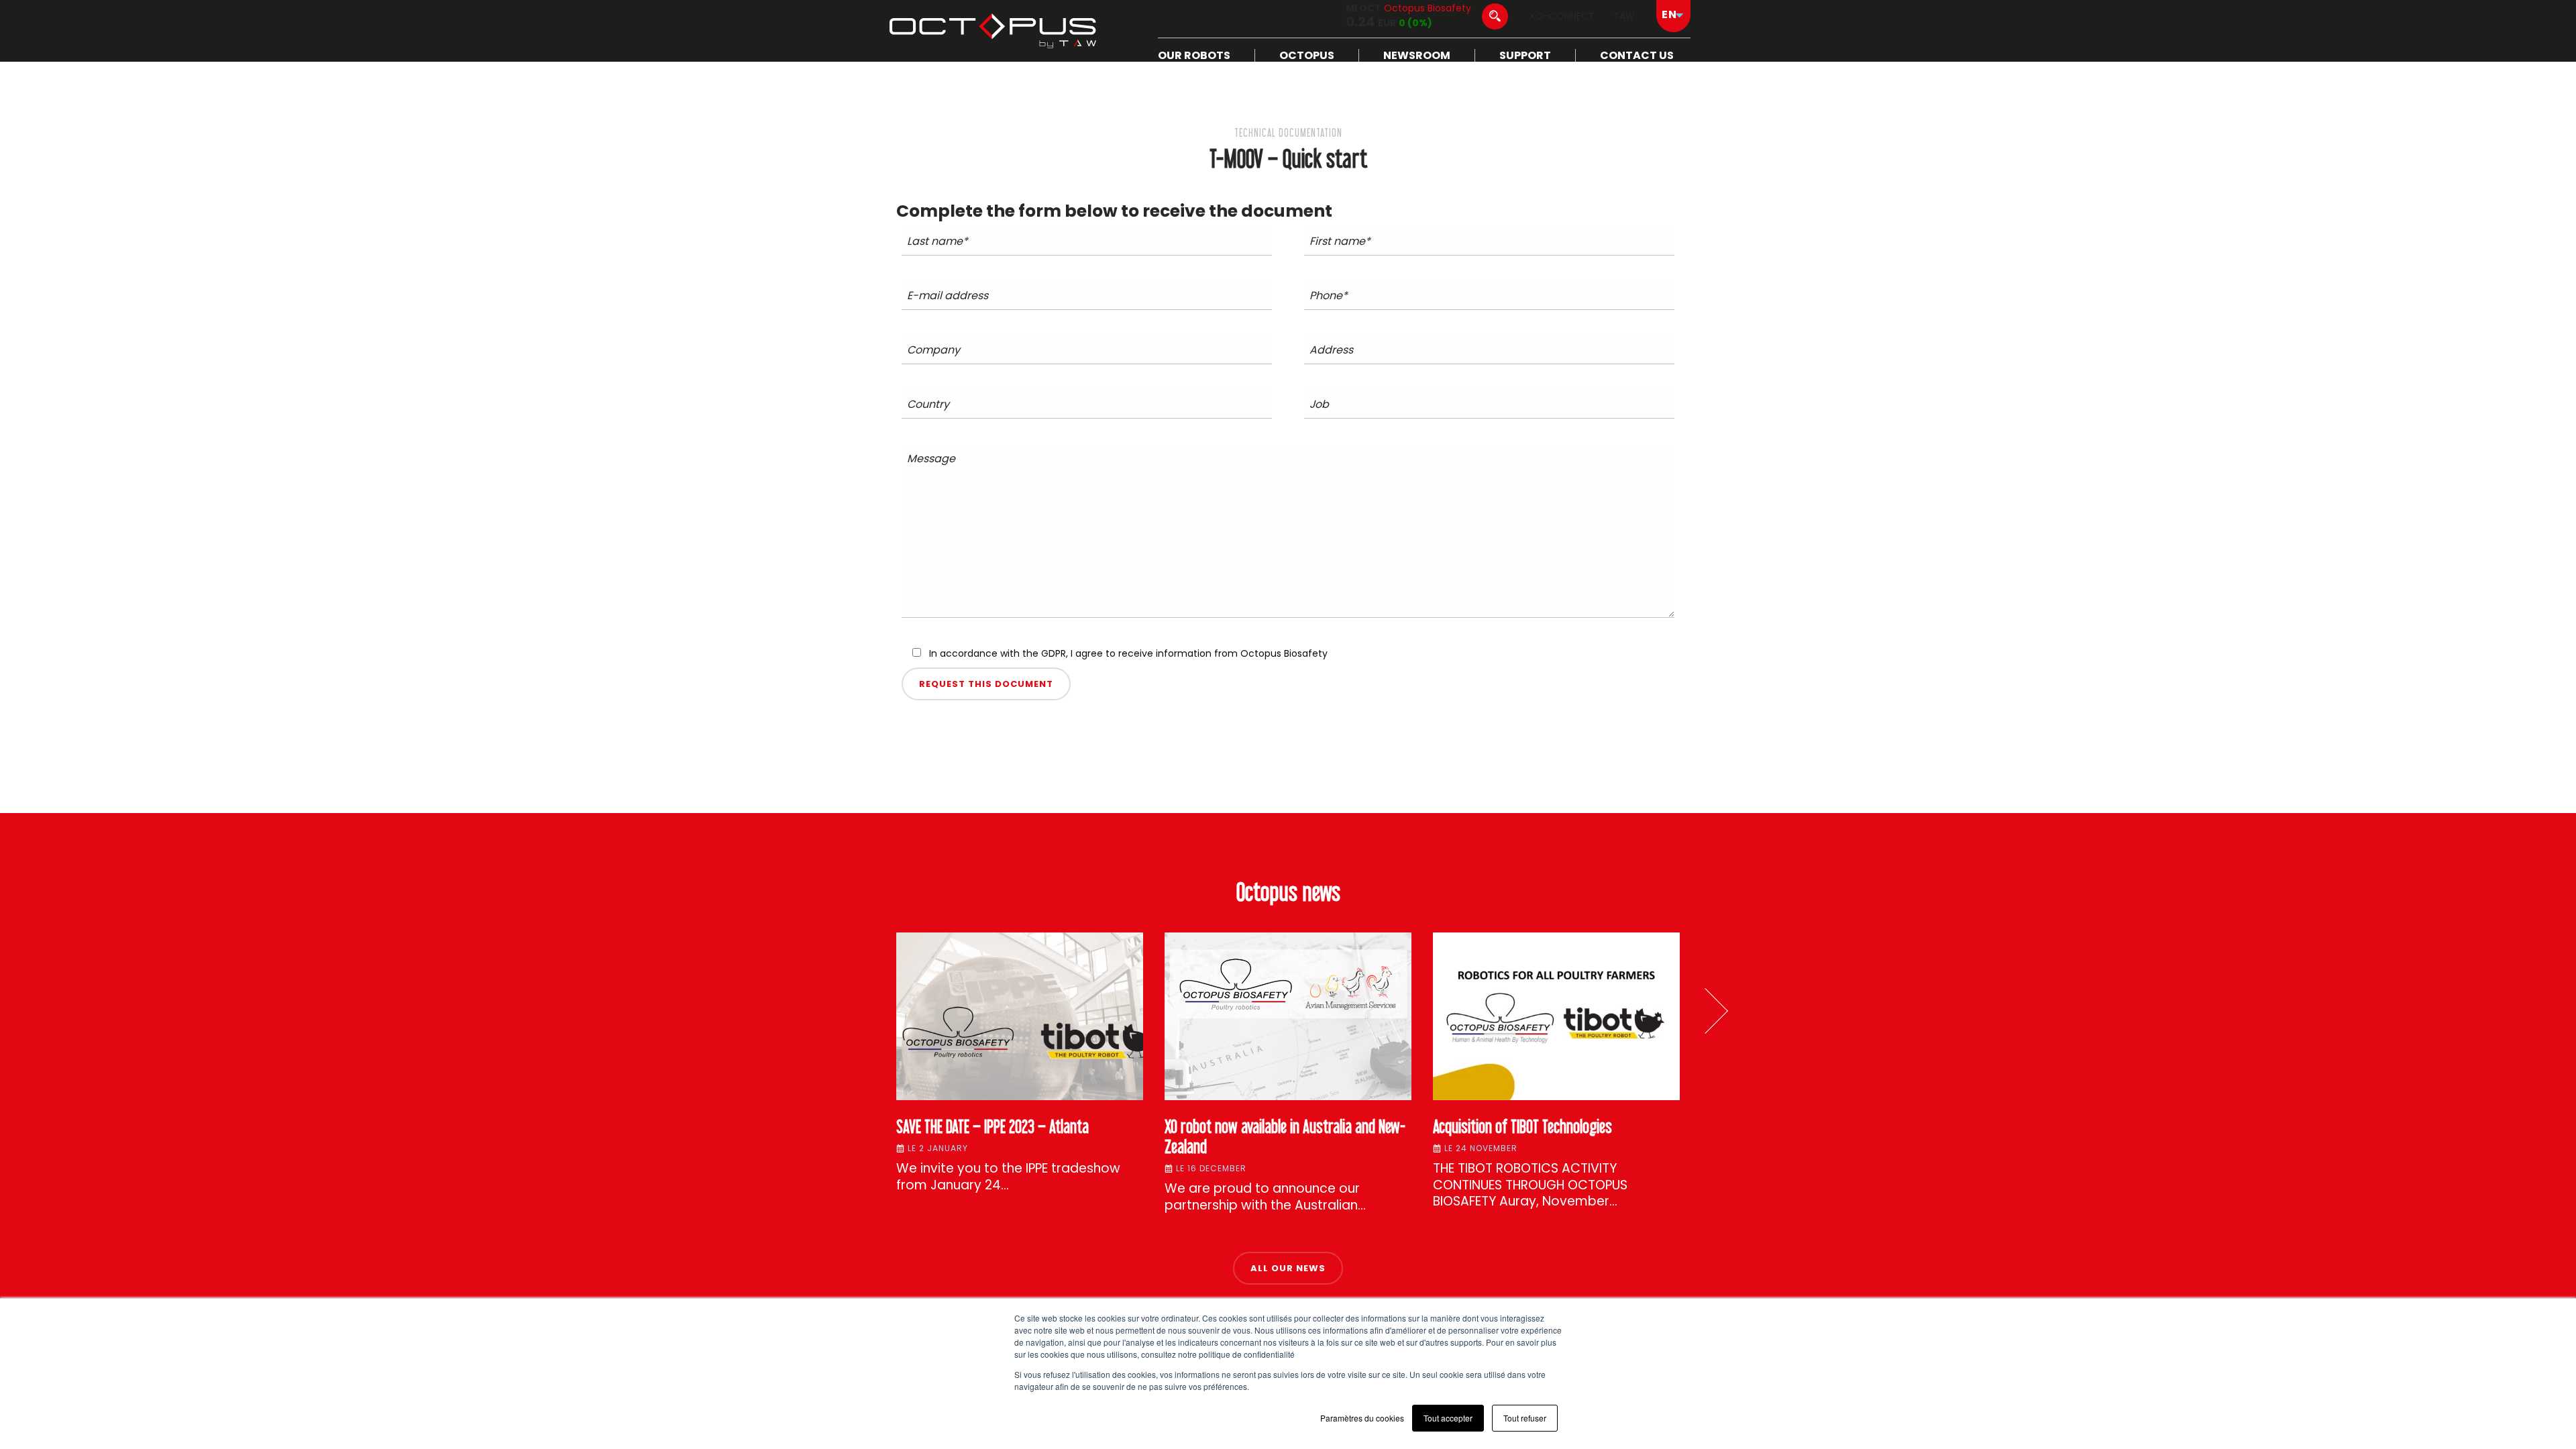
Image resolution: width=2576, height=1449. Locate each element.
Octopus (1307, 55)
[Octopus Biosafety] (993, 31)
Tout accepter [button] (1448, 1418)
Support (1525, 55)
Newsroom (1417, 55)
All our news (1288, 1268)
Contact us (1637, 55)
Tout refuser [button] (1525, 1418)
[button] (1705, 1011)
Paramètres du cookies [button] (1362, 1418)
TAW (1624, 16)
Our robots (1194, 55)
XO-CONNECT (1562, 16)
